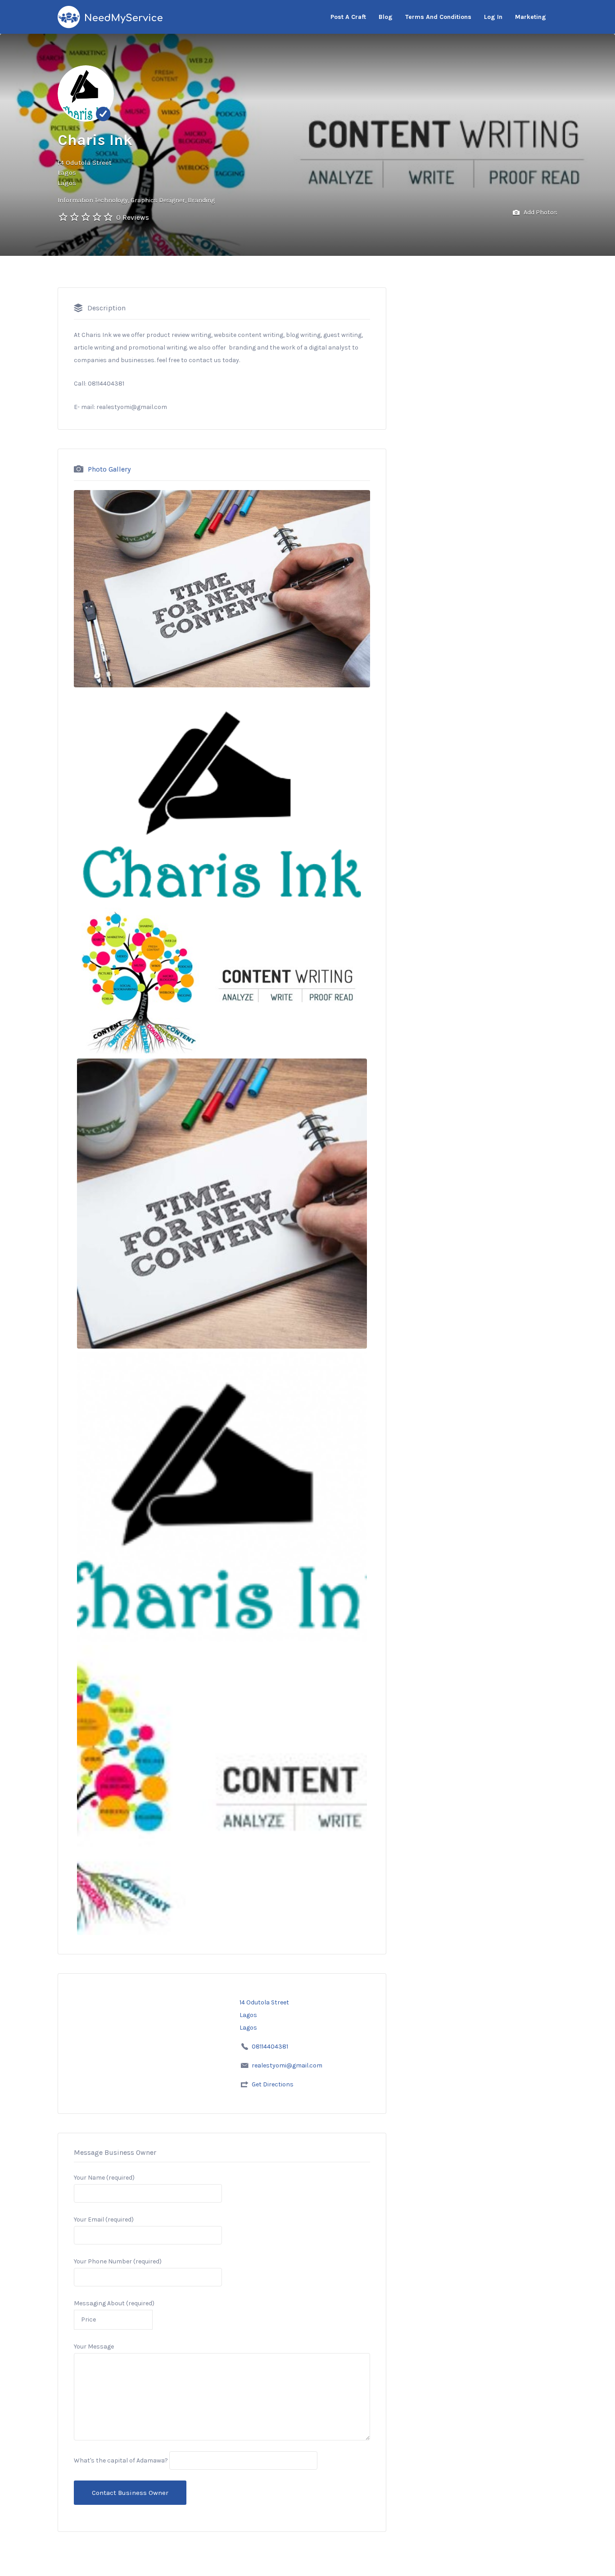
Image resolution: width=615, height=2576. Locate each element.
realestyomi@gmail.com (287, 2065)
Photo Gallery (109, 469)
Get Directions (273, 2084)
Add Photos (540, 212)
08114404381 (270, 2047)
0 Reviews (133, 217)
